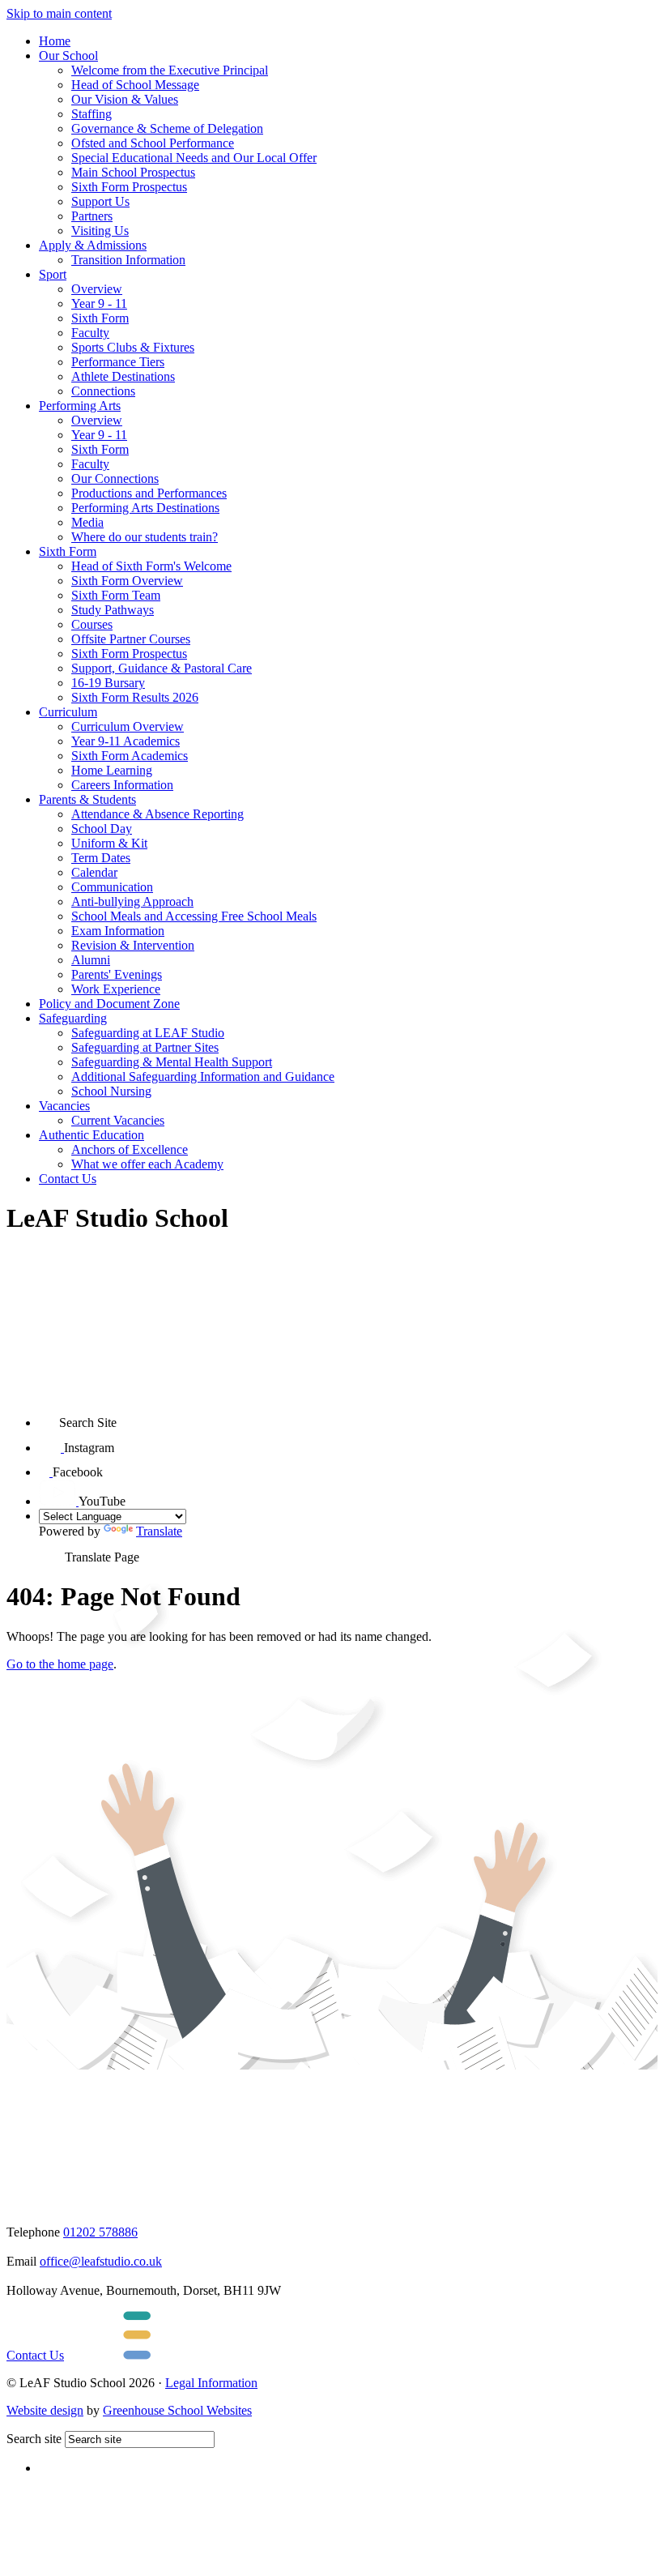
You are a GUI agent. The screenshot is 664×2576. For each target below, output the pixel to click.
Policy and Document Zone (109, 1004)
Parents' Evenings (117, 974)
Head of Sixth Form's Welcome (151, 566)
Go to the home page (60, 1664)
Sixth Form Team (116, 595)
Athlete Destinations (123, 376)
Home (55, 41)
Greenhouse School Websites (177, 2410)
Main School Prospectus (133, 172)
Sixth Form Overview (127, 581)
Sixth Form (100, 318)
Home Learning (112, 770)
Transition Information (128, 260)
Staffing (92, 114)
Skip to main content (59, 13)
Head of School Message (135, 85)
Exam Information (118, 931)
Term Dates (101, 858)
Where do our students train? (145, 537)
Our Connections (115, 478)
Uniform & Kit (109, 843)
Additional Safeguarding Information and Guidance (203, 1077)
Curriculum (68, 712)
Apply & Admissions (93, 245)
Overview (97, 289)
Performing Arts (80, 406)
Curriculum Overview (128, 726)
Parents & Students (87, 799)
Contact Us (68, 1179)
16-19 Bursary (108, 683)
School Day (102, 829)
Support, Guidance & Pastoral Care (162, 668)
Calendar (94, 872)
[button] (49, 1417)
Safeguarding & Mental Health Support (172, 1062)
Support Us (100, 201)
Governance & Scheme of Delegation (167, 128)
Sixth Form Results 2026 (135, 697)
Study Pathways (113, 610)
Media (87, 522)
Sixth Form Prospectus (129, 187)
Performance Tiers (118, 362)
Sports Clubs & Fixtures (133, 347)
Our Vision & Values (125, 99)
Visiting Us (100, 231)
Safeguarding (73, 1018)
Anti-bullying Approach (132, 901)
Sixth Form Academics (130, 756)
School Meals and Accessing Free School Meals (194, 916)
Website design (45, 2410)
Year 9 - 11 (99, 303)
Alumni (91, 960)
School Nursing (111, 1091)
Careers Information (122, 785)
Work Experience (116, 989)
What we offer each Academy (147, 1164)
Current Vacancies (118, 1120)
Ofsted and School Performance (153, 143)
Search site (34, 2439)
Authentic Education (92, 1135)
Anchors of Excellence (130, 1149)
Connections (103, 391)
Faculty (90, 333)
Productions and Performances (149, 493)
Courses (92, 624)
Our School (68, 56)
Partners (92, 216)
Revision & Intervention (133, 945)
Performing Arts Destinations (145, 508)
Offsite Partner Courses (131, 639)
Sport (53, 274)
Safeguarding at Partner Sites (145, 1047)
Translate (159, 1531)
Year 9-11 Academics (126, 741)
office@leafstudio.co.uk (101, 2261)
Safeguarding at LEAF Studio (148, 1033)
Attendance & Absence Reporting (157, 814)
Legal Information (211, 2383)
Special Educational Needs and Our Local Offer (194, 158)
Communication (112, 887)
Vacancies (64, 1106)
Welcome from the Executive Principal (170, 70)
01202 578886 (100, 2232)
